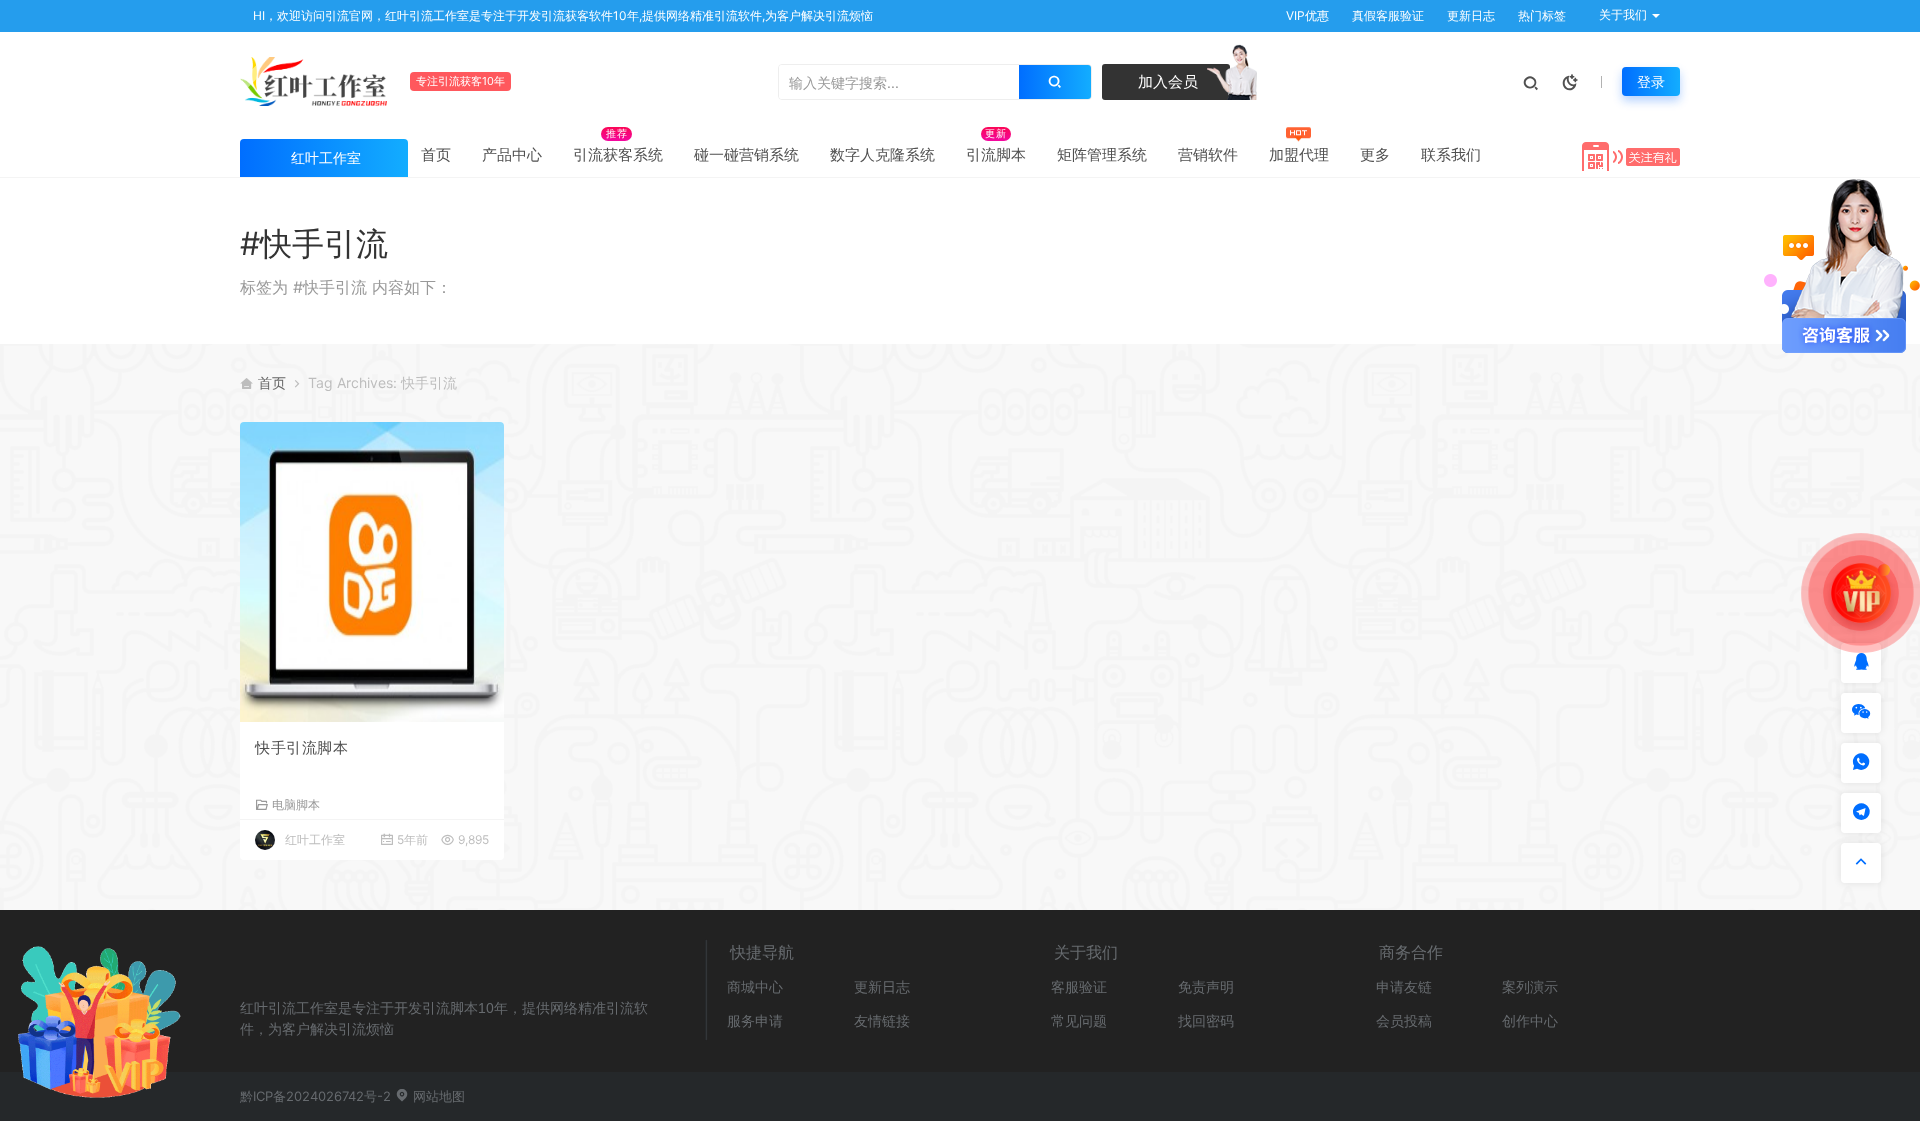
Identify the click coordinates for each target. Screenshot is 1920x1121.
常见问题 (1079, 1020)
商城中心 (755, 986)
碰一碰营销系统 (746, 154)
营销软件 (1208, 154)
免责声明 (1206, 986)
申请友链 (1404, 986)
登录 (1651, 81)
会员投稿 (1404, 1020)
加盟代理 (1299, 154)
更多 (1375, 154)
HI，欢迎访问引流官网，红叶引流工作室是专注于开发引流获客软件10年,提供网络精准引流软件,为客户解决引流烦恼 (561, 15)
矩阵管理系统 (1102, 154)
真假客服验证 (1386, 15)
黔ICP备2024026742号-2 (315, 1096)
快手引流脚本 (301, 747)
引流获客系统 (618, 154)
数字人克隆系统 (882, 154)
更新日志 (1469, 15)
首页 (436, 154)
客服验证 (1079, 986)
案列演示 (1530, 986)
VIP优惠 (1306, 15)
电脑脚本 (296, 804)
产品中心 (512, 154)
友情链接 (882, 1020)
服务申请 (755, 1020)
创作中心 (1530, 1020)
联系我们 (1451, 154)
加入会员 (1166, 81)
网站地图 (437, 1096)
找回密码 (1206, 1020)
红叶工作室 (315, 839)
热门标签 (1540, 15)
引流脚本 (996, 154)
